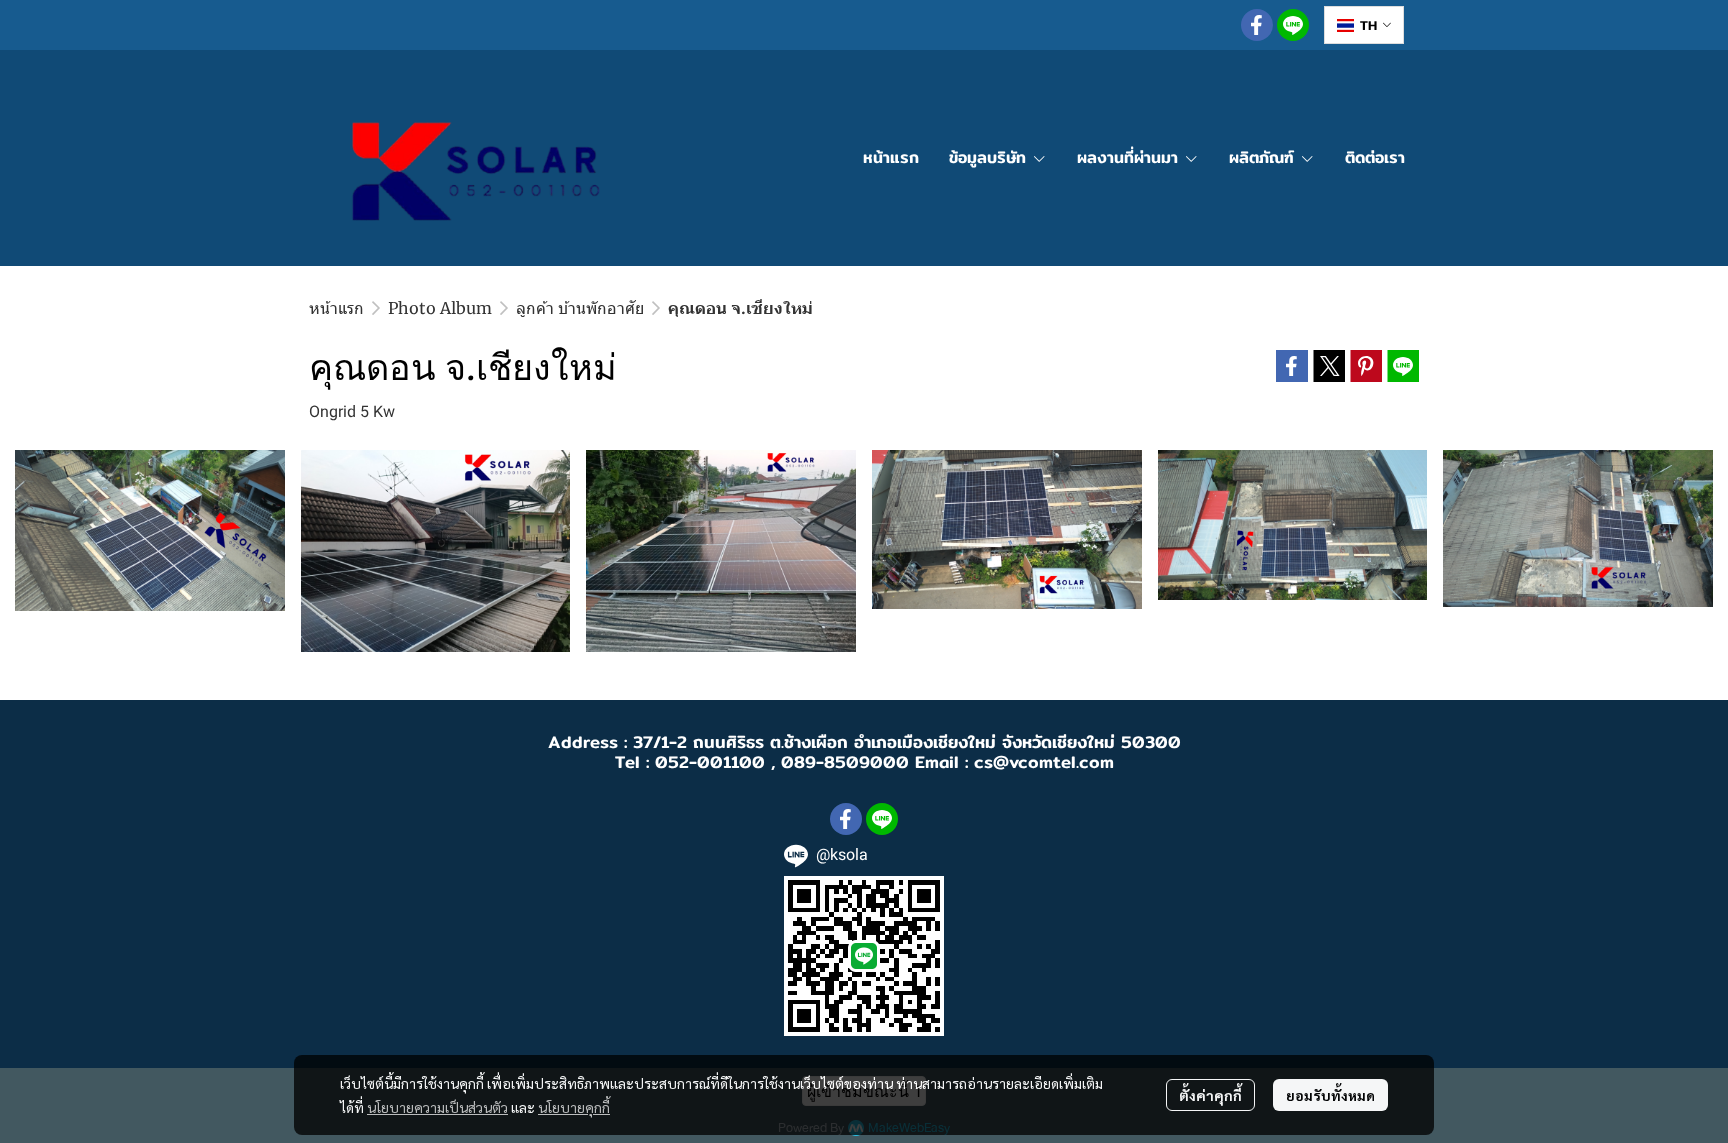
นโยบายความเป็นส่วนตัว (437, 1107)
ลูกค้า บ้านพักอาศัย (580, 308)
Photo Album (440, 308)
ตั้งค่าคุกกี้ (1210, 1095)
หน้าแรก (336, 308)
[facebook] (1257, 25)
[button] (1364, 25)
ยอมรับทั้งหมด (1330, 1095)
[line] (1293, 25)
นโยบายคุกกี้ (574, 1107)
